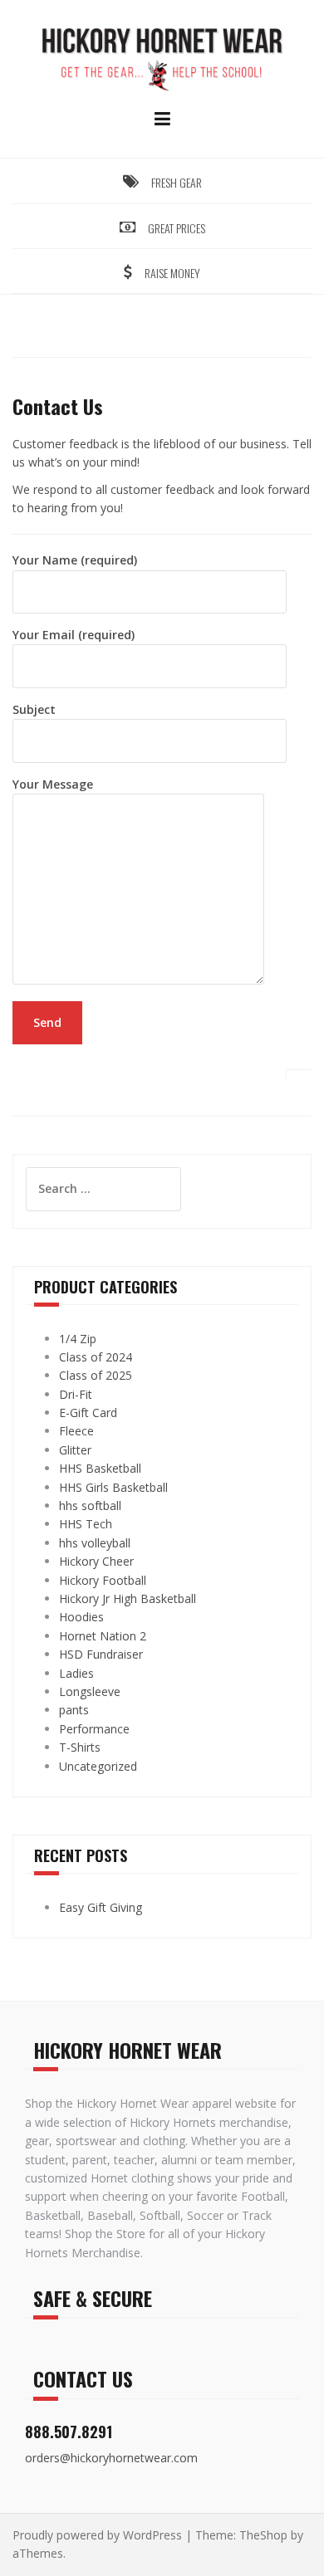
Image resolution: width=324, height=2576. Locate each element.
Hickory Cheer (96, 1561)
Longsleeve (90, 1691)
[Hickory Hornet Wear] (162, 57)
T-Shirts (80, 1747)
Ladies (76, 1673)
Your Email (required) (74, 635)
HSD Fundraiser (101, 1654)
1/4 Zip (78, 1339)
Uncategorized (98, 1766)
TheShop (263, 2535)
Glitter (75, 1450)
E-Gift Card (88, 1413)
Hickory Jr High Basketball (128, 1598)
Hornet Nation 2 (103, 1636)
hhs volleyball (95, 1543)
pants (74, 1710)
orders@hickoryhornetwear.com (111, 2458)
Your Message (53, 784)
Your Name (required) (75, 560)
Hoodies (81, 1617)
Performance (94, 1729)
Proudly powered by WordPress (97, 2535)
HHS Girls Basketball (113, 1487)
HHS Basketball (100, 1468)
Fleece (76, 1431)
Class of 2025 (96, 1375)
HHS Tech (86, 1524)
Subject (34, 709)
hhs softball (90, 1506)
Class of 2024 (96, 1357)
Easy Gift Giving (101, 1907)
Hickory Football (103, 1580)
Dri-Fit (76, 1394)
